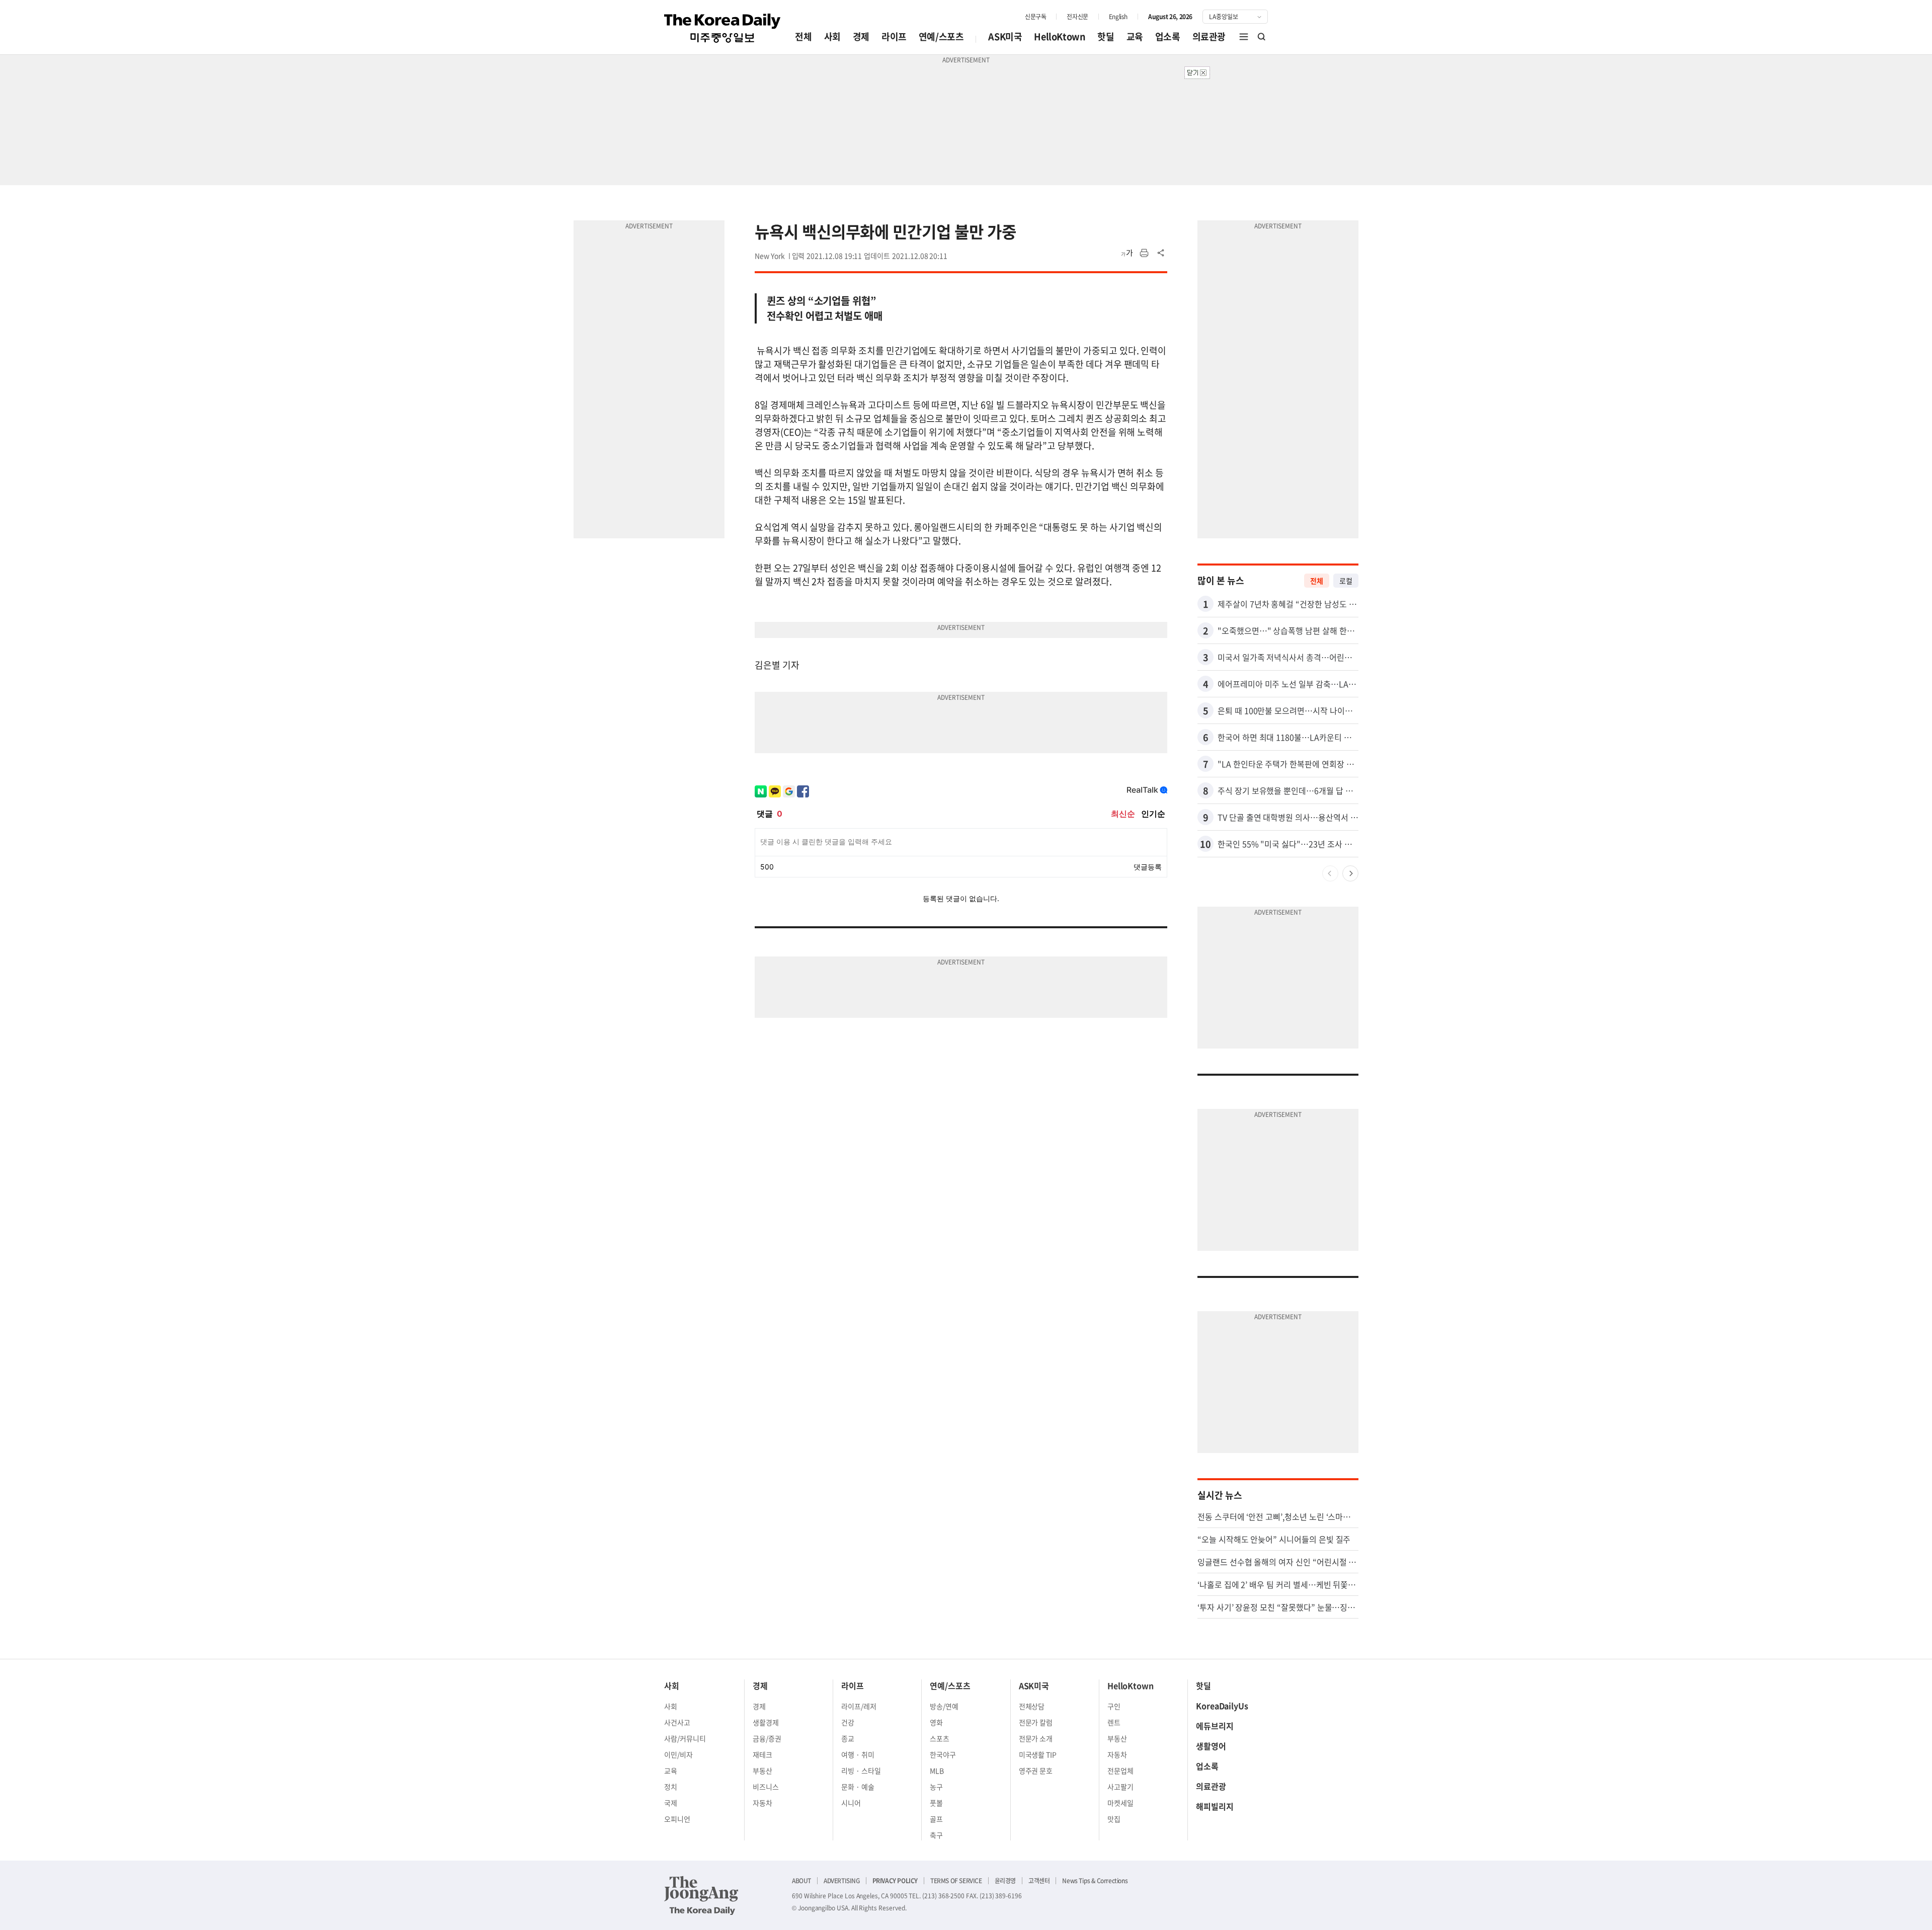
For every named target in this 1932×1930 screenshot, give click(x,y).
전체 (803, 36)
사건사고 (677, 1722)
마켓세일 (1120, 1803)
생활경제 (766, 1722)
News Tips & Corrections (1095, 1881)
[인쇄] (1144, 253)
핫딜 (1106, 36)
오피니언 (677, 1819)
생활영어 (1211, 1746)
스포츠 (940, 1738)
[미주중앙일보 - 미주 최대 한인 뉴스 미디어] (722, 28)
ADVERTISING (842, 1881)
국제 (671, 1803)
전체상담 (1032, 1706)
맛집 (1114, 1819)
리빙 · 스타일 (861, 1771)
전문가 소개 (1036, 1738)
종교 (848, 1738)
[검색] (1262, 37)
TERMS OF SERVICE (956, 1881)
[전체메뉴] (1244, 37)
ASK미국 (1005, 36)
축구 (936, 1835)
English (1118, 17)
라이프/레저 (859, 1706)
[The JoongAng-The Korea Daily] (701, 1895)
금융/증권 (767, 1738)
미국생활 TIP (1038, 1754)
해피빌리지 (1215, 1806)
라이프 (894, 36)
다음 (1350, 873)
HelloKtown (1060, 36)
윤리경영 (1005, 1881)
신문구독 (1035, 17)
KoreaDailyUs (1222, 1706)
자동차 (762, 1803)
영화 (936, 1722)
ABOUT (801, 1881)
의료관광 (1209, 36)
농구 (936, 1787)
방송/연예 (944, 1706)
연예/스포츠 (941, 36)
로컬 (1346, 581)
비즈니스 (766, 1787)
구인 (1114, 1706)
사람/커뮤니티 (685, 1738)
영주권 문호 (1036, 1771)
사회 (832, 36)
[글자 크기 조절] (1127, 253)
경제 (861, 36)
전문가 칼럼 (1036, 1722)
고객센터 (1039, 1881)
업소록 (1168, 36)
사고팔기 (1120, 1787)
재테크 (762, 1754)
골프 (936, 1819)
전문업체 (1120, 1771)
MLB (937, 1771)
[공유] (1161, 253)
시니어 (851, 1803)
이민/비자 (678, 1754)
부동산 (762, 1771)
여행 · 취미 (858, 1754)
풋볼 (936, 1803)
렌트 (1114, 1722)
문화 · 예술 (858, 1787)
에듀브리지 (1215, 1726)
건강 (848, 1722)
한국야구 (943, 1754)
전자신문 (1077, 17)
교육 (1135, 36)
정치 (671, 1787)
